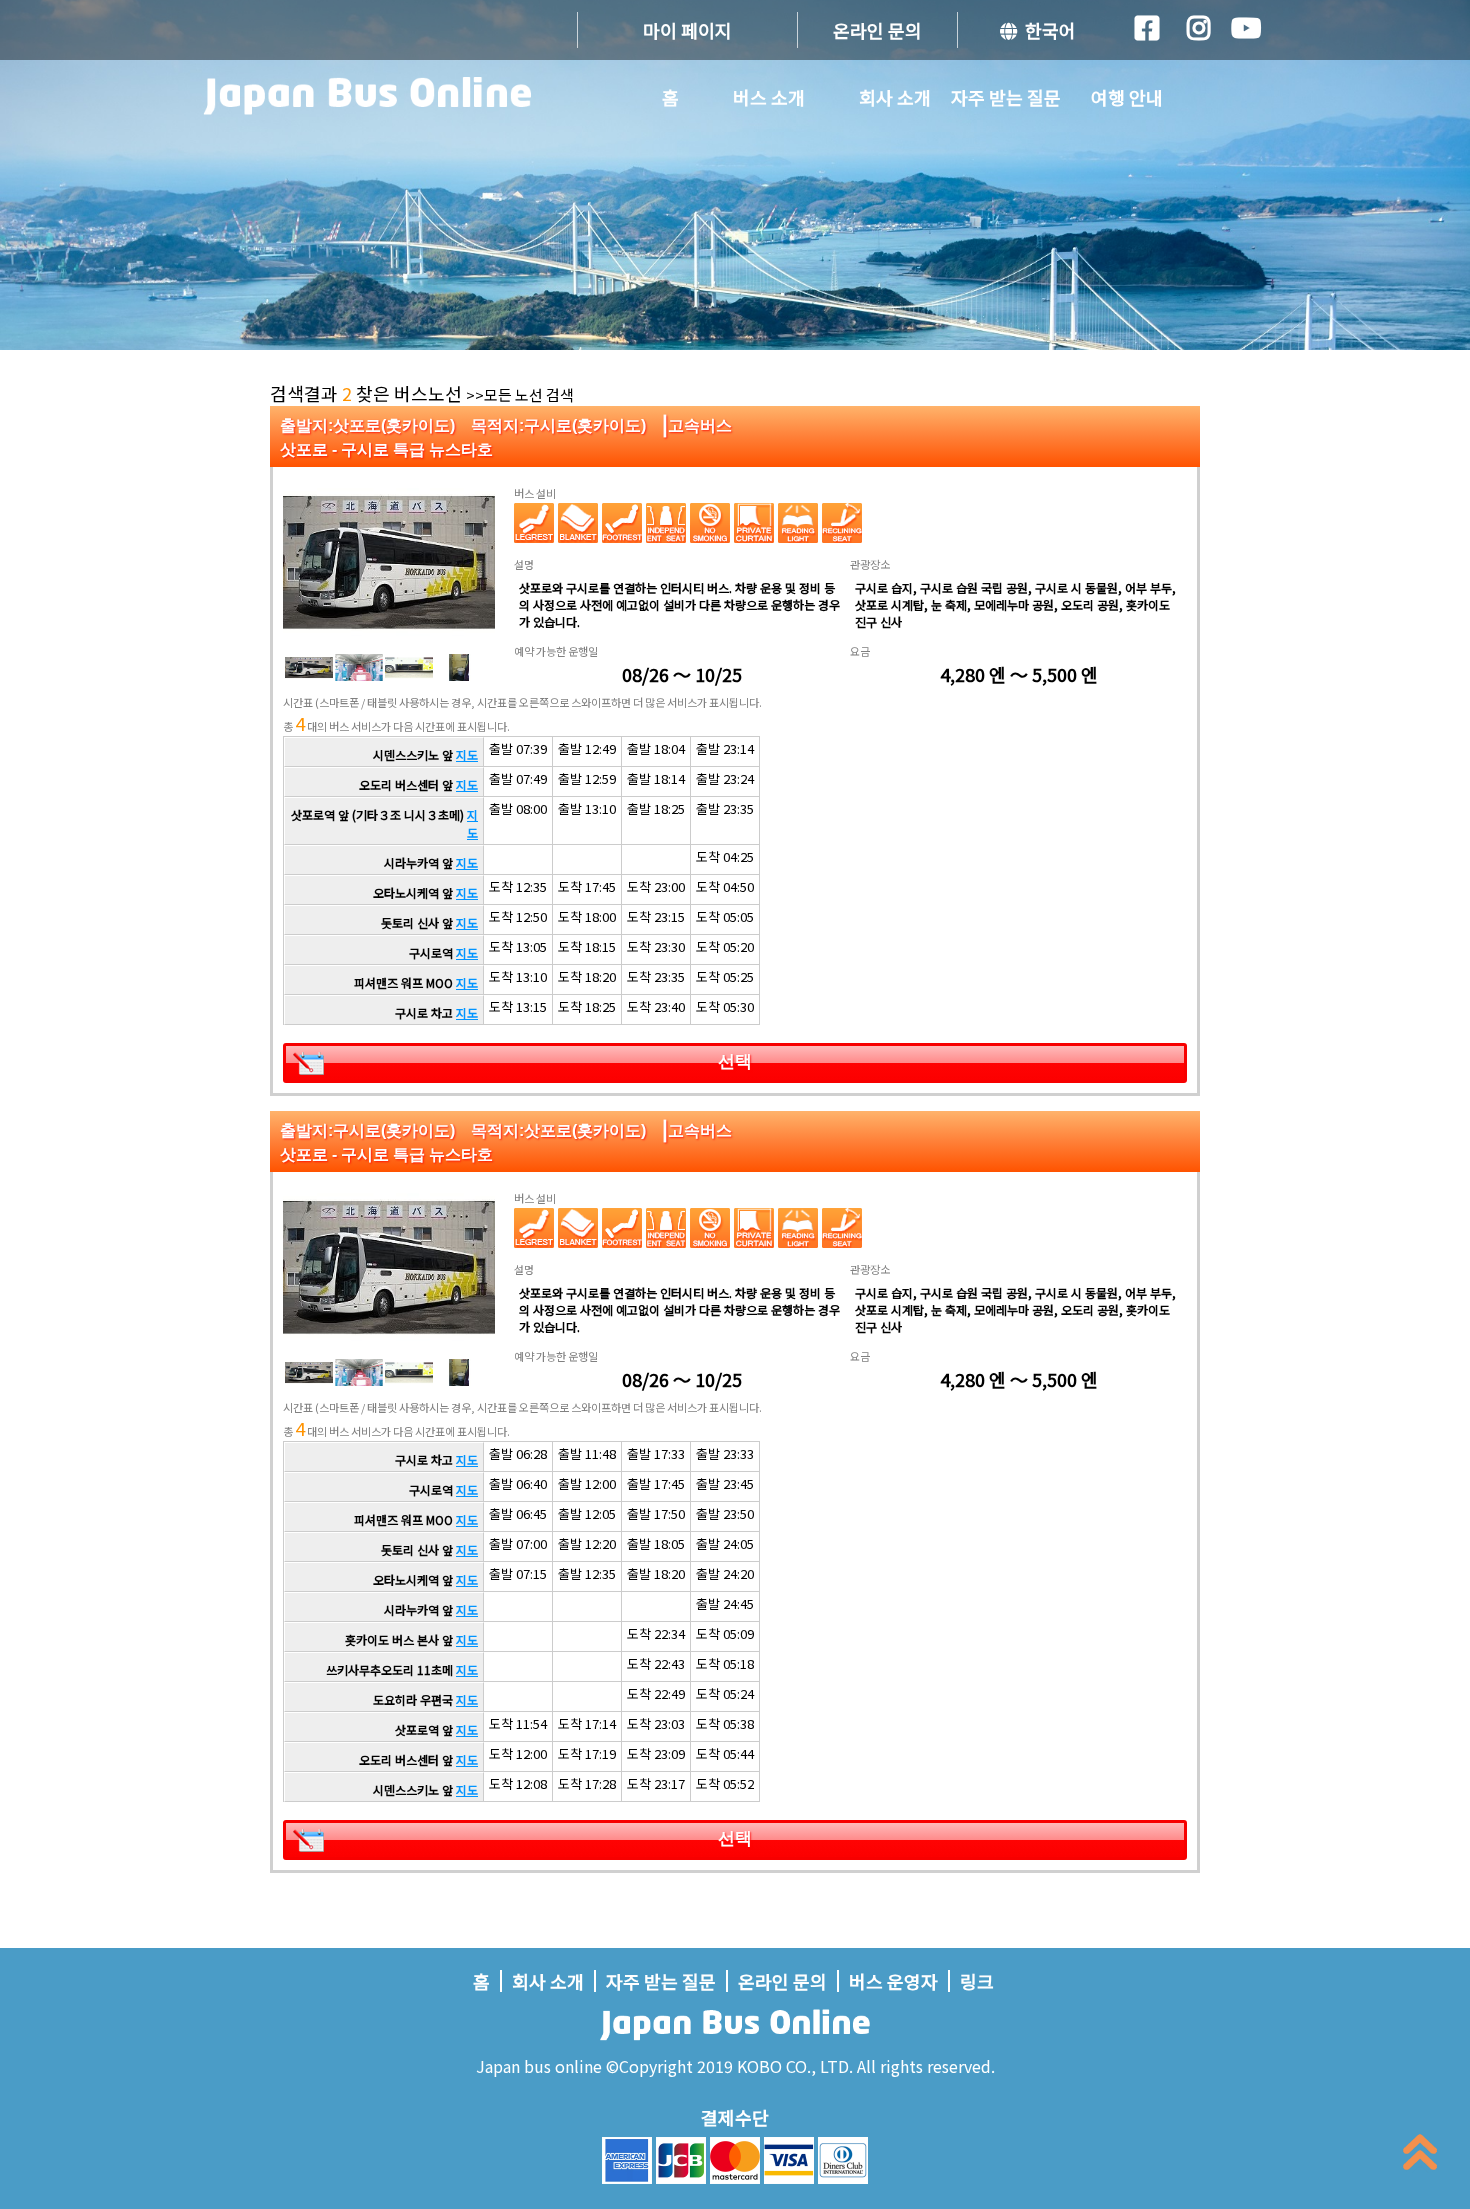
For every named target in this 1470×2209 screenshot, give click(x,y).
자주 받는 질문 (1006, 97)
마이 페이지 (687, 30)
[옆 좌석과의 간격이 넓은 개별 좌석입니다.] (666, 523)
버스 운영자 (893, 1981)
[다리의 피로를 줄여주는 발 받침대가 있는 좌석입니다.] (622, 523)
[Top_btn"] (1420, 2156)
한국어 (1046, 30)
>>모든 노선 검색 (520, 394)
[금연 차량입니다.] (710, 523)
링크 (977, 1981)
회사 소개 (895, 97)
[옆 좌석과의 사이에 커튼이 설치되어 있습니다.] (754, 523)
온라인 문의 (877, 30)
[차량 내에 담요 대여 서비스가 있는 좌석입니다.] (578, 523)
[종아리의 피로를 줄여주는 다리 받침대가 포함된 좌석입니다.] (534, 523)
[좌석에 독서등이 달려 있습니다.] (798, 523)
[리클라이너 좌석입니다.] (842, 523)
